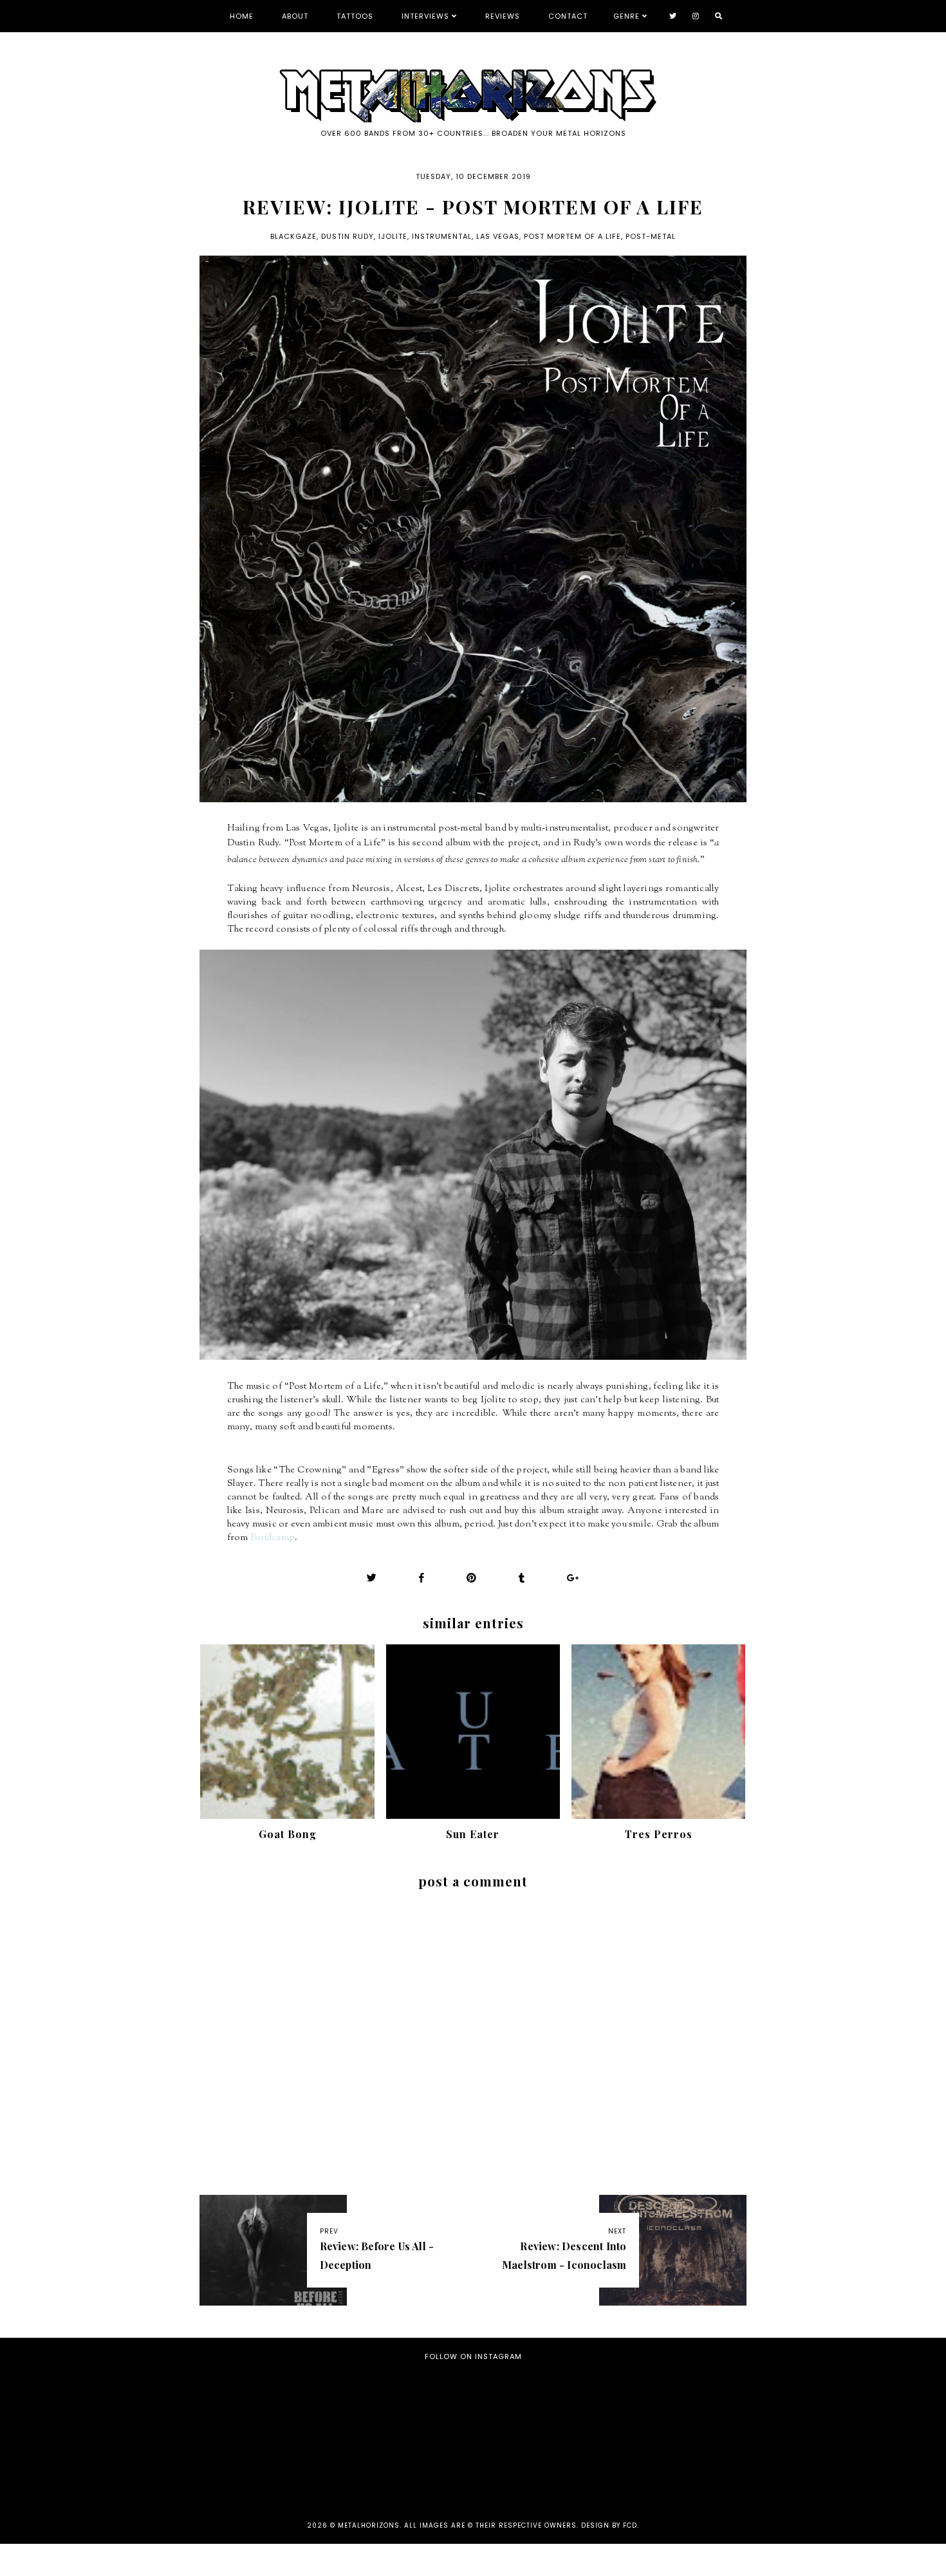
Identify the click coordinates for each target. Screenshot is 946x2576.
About (295, 16)
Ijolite (393, 236)
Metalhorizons (369, 2525)
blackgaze (293, 236)
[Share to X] (372, 1578)
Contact (568, 16)
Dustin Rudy (348, 236)
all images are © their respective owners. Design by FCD (521, 2525)
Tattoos (355, 16)
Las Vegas (498, 236)
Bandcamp (273, 1538)
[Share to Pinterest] (472, 1578)
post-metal (651, 236)
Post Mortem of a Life (572, 236)
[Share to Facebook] (422, 1578)
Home (242, 16)
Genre (626, 16)
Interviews (425, 16)
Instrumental (442, 236)
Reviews (503, 16)
